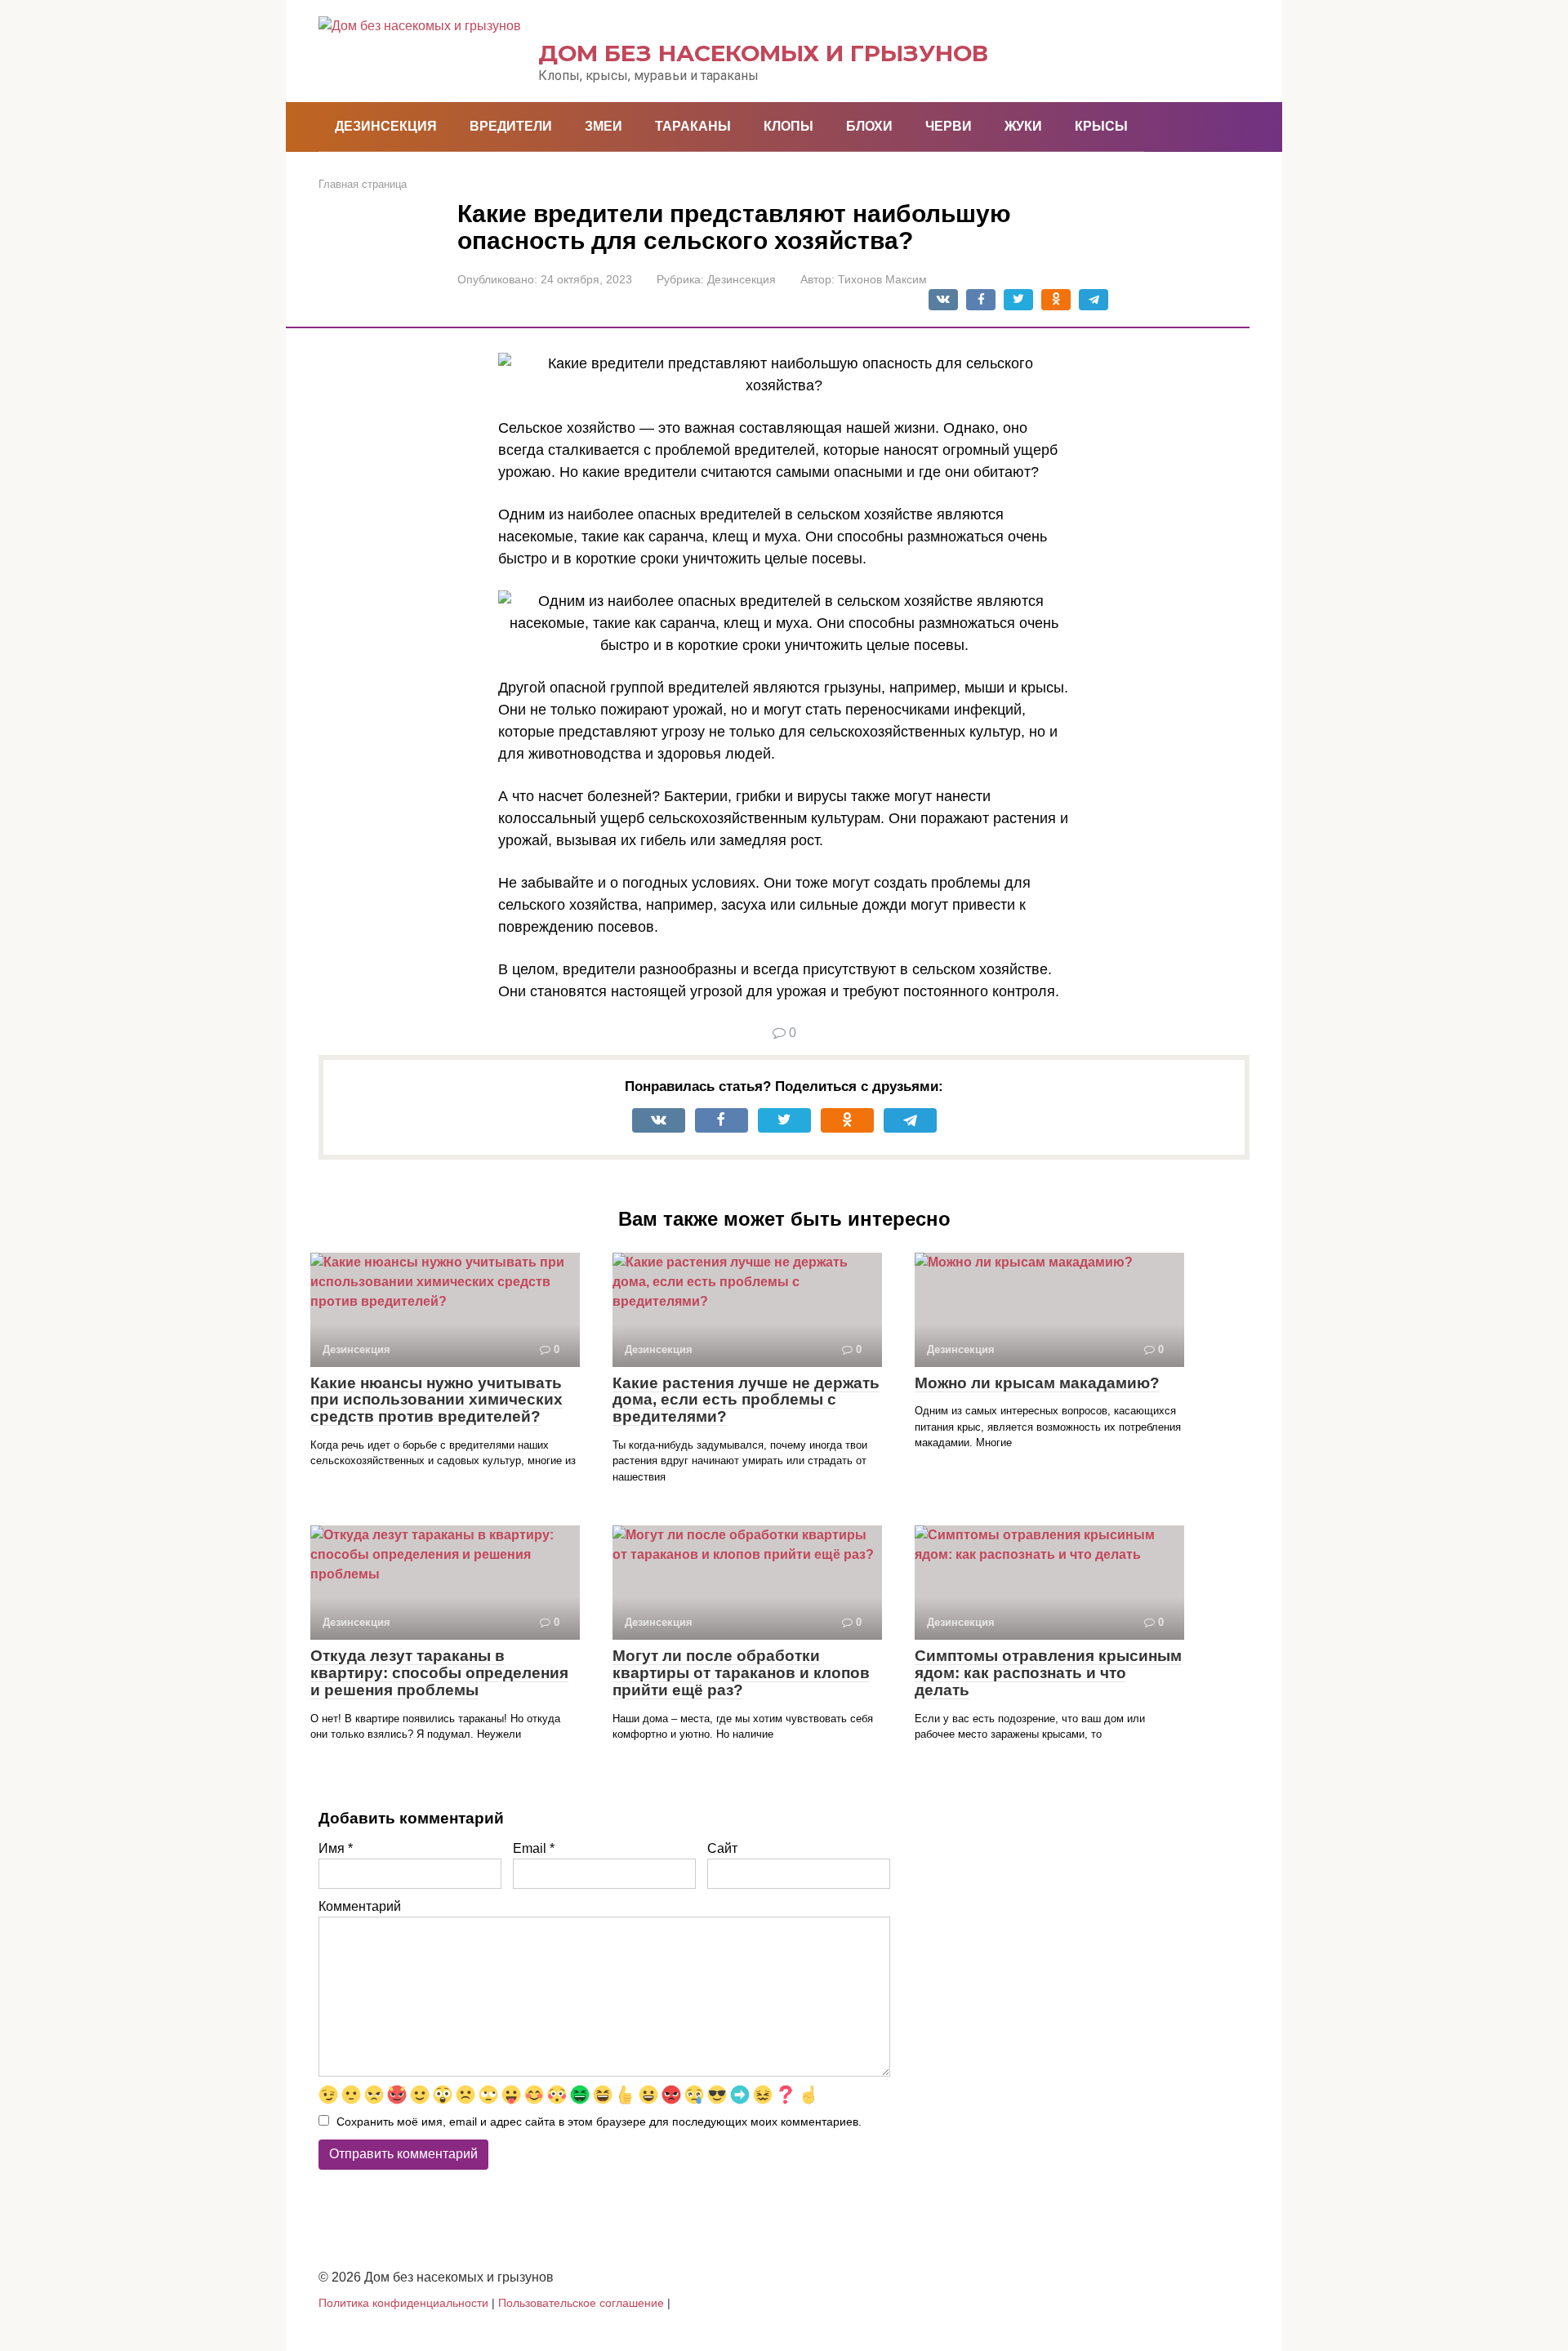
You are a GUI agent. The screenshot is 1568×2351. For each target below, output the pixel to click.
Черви (949, 126)
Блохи (869, 126)
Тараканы (693, 126)
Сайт (722, 1848)
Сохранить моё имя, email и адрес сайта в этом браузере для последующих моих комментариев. (599, 2122)
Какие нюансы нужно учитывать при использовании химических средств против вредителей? (437, 1400)
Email (534, 1848)
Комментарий (360, 1906)
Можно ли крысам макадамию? (1037, 1383)
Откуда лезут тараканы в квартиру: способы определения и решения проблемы (439, 1673)
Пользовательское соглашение (581, 2303)
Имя (336, 1848)
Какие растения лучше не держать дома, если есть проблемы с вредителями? (746, 1400)
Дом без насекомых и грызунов (763, 53)
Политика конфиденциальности (403, 2303)
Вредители (511, 126)
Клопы (788, 126)
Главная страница (363, 184)
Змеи (604, 126)
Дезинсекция (386, 126)
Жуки (1023, 126)
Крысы (1101, 126)
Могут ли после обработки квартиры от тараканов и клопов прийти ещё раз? (741, 1673)
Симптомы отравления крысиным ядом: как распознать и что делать (1048, 1673)
